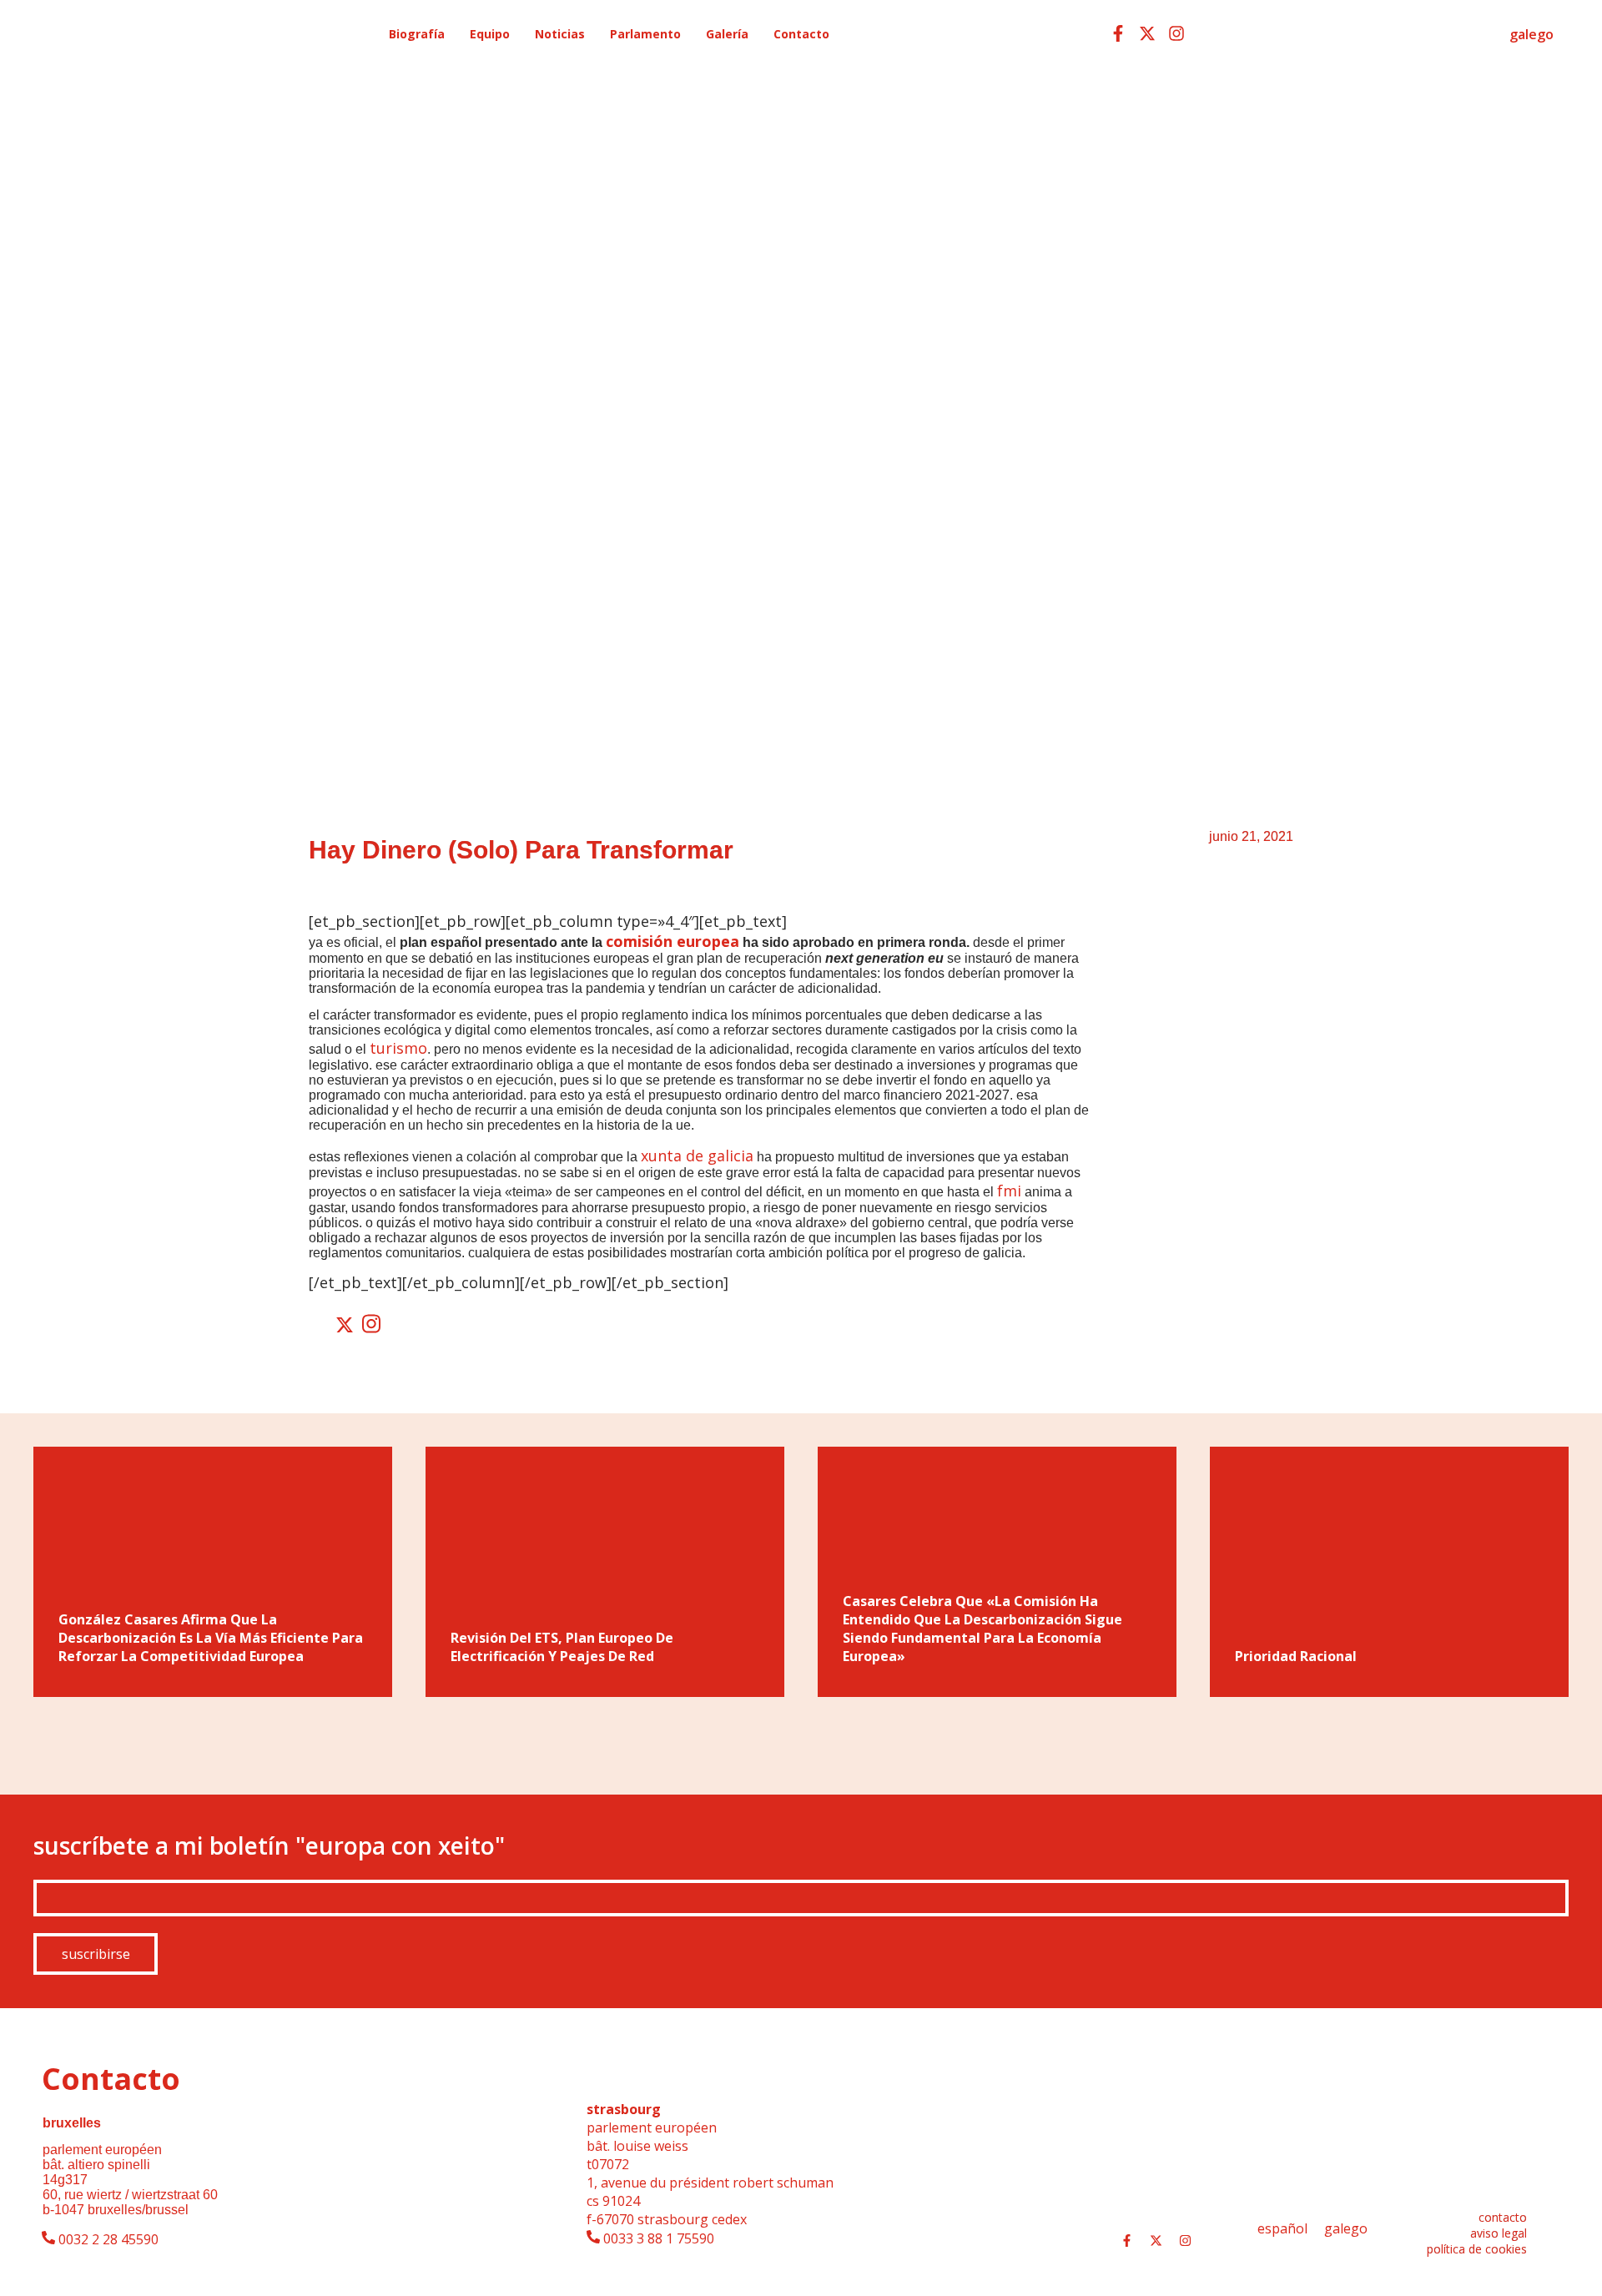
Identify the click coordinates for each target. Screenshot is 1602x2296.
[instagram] (1176, 33)
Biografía (417, 34)
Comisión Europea (673, 941)
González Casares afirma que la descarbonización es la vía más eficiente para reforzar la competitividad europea (211, 1638)
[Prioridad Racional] (1389, 1572)
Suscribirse (96, 1954)
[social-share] (320, 1325)
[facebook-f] (1118, 33)
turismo (398, 1048)
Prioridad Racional (1296, 1656)
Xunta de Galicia (697, 1156)
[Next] (1539, 1745)
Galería (727, 34)
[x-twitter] (1147, 33)
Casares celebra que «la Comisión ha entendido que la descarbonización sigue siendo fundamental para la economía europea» (982, 1629)
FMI (1009, 1191)
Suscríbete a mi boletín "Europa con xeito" (269, 1845)
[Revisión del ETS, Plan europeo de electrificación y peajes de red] (605, 1572)
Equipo (490, 34)
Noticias (560, 34)
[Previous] (63, 1745)
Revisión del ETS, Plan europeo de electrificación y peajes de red (562, 1647)
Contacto (801, 34)
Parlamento (645, 34)
